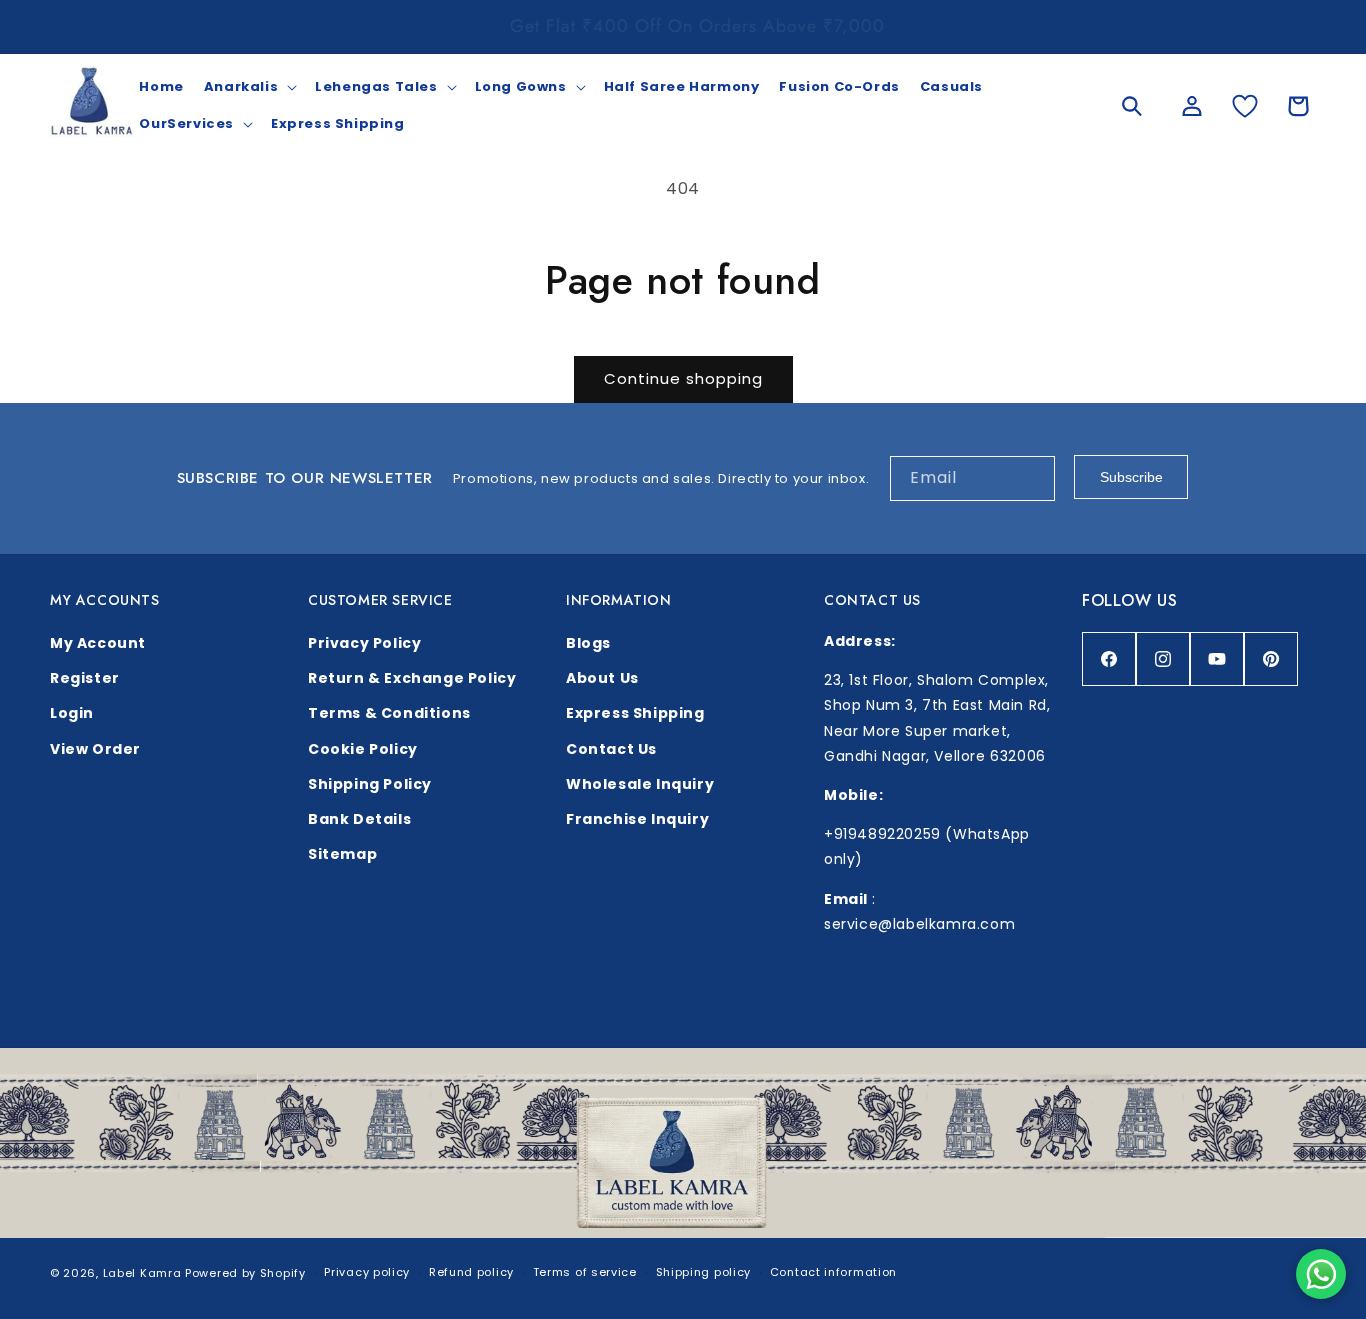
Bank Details (359, 819)
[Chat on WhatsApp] (1321, 1274)
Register (85, 678)
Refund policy (471, 1272)
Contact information (833, 1272)
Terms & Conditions (389, 713)
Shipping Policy (370, 784)
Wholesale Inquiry (640, 784)
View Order (95, 749)
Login (72, 713)
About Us (602, 678)
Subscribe (1131, 477)
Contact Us (611, 749)
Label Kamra (142, 1273)
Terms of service (585, 1272)
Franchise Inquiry (637, 819)
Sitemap (342, 854)
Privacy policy (367, 1272)
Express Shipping (635, 713)
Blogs (588, 643)
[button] (249, 87)
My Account (98, 643)
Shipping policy (704, 1272)
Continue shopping (683, 378)
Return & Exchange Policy (412, 678)
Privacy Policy (364, 643)
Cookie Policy (363, 749)
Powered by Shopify (245, 1273)
